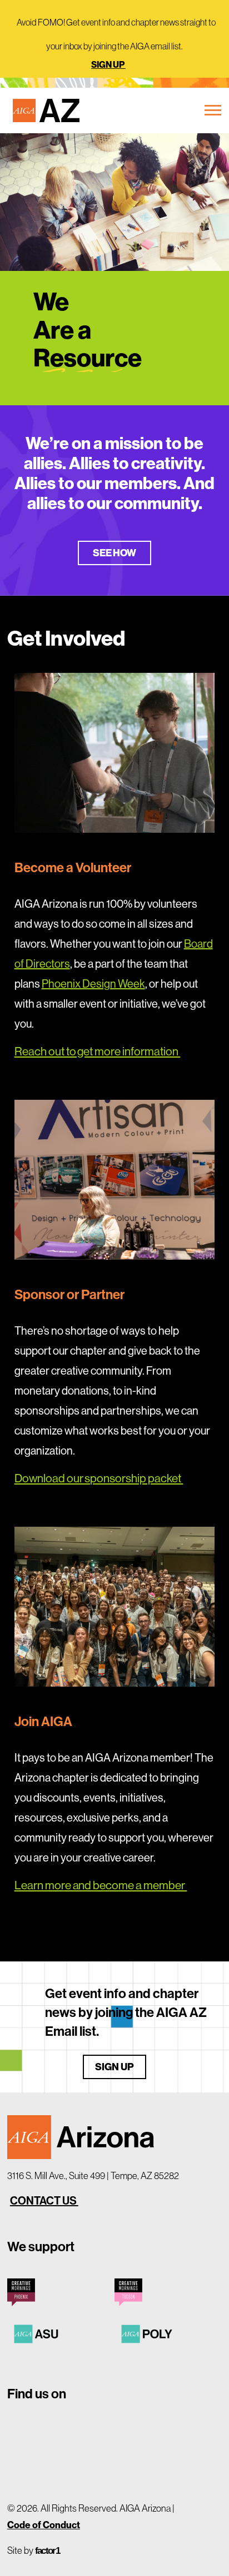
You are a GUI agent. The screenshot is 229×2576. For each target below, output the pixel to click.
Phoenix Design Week (93, 983)
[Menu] (211, 110)
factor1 (47, 2551)
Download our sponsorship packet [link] (99, 1478)
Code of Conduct (44, 2525)
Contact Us (44, 2200)
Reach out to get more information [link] (98, 1051)
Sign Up (108, 64)
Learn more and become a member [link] (101, 1885)
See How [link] (115, 553)
